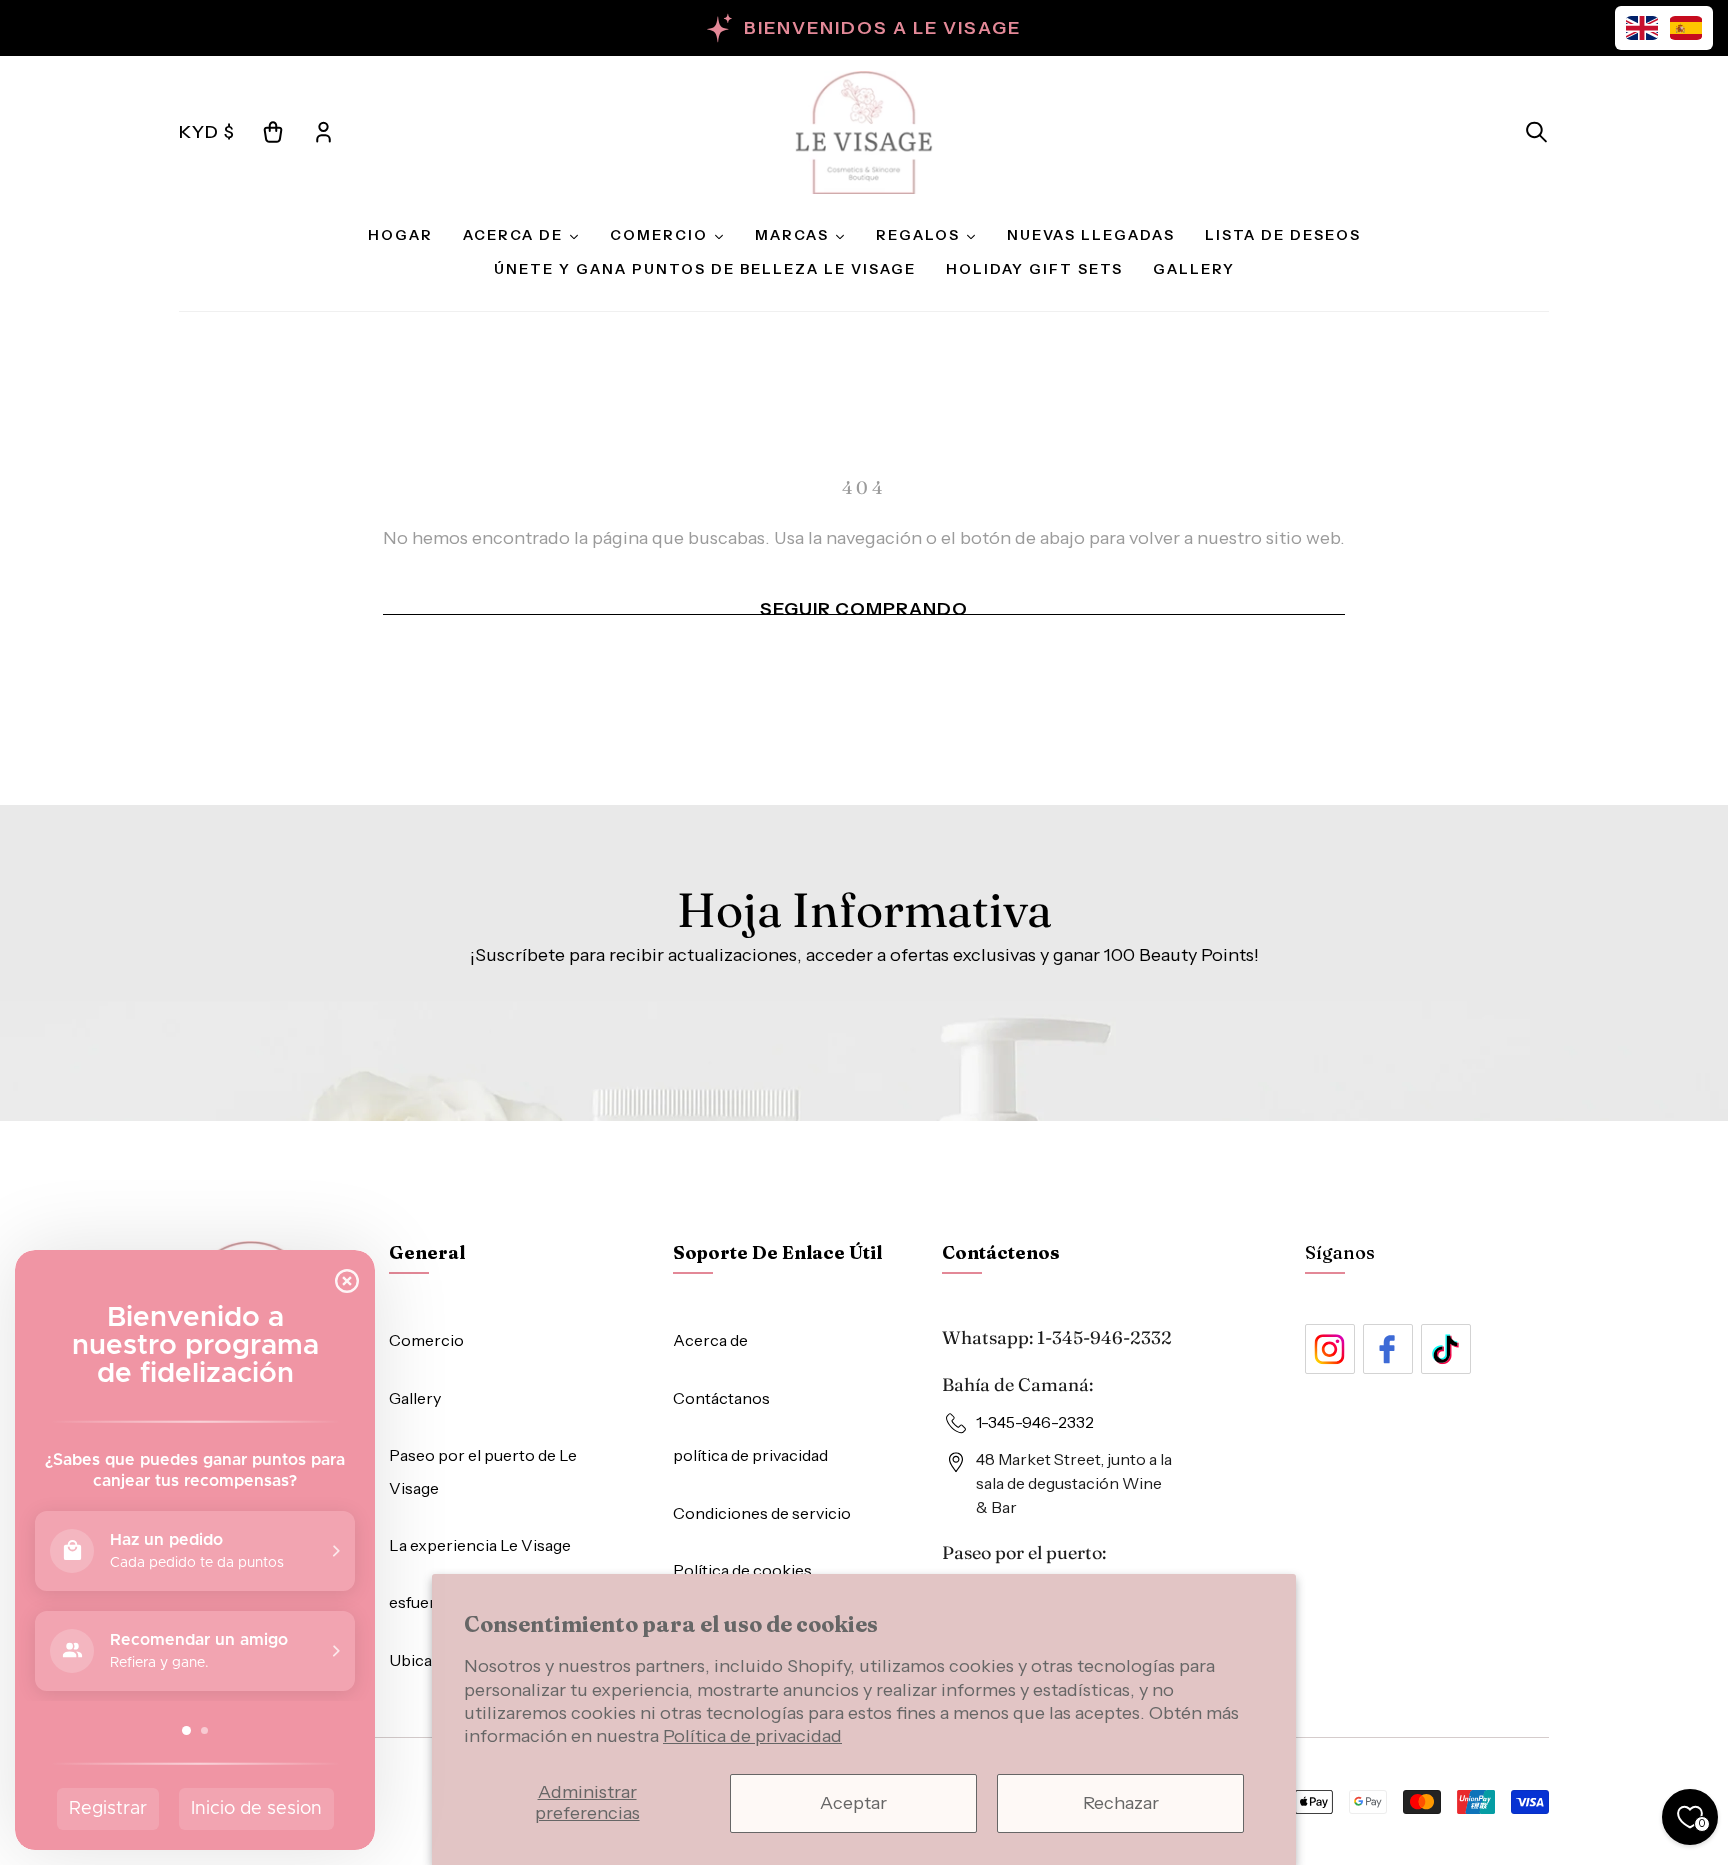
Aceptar (853, 1803)
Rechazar (1121, 1803)
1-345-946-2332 (1104, 1337)
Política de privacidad (752, 1736)
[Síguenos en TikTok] (1446, 1349)
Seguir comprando (864, 609)
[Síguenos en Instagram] (1330, 1349)
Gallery (415, 1398)
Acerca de (710, 1340)
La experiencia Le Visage (480, 1545)
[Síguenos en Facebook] (1388, 1349)
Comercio (426, 1340)
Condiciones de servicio (762, 1513)
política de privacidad (750, 1455)
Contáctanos (721, 1398)
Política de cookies (742, 1570)
